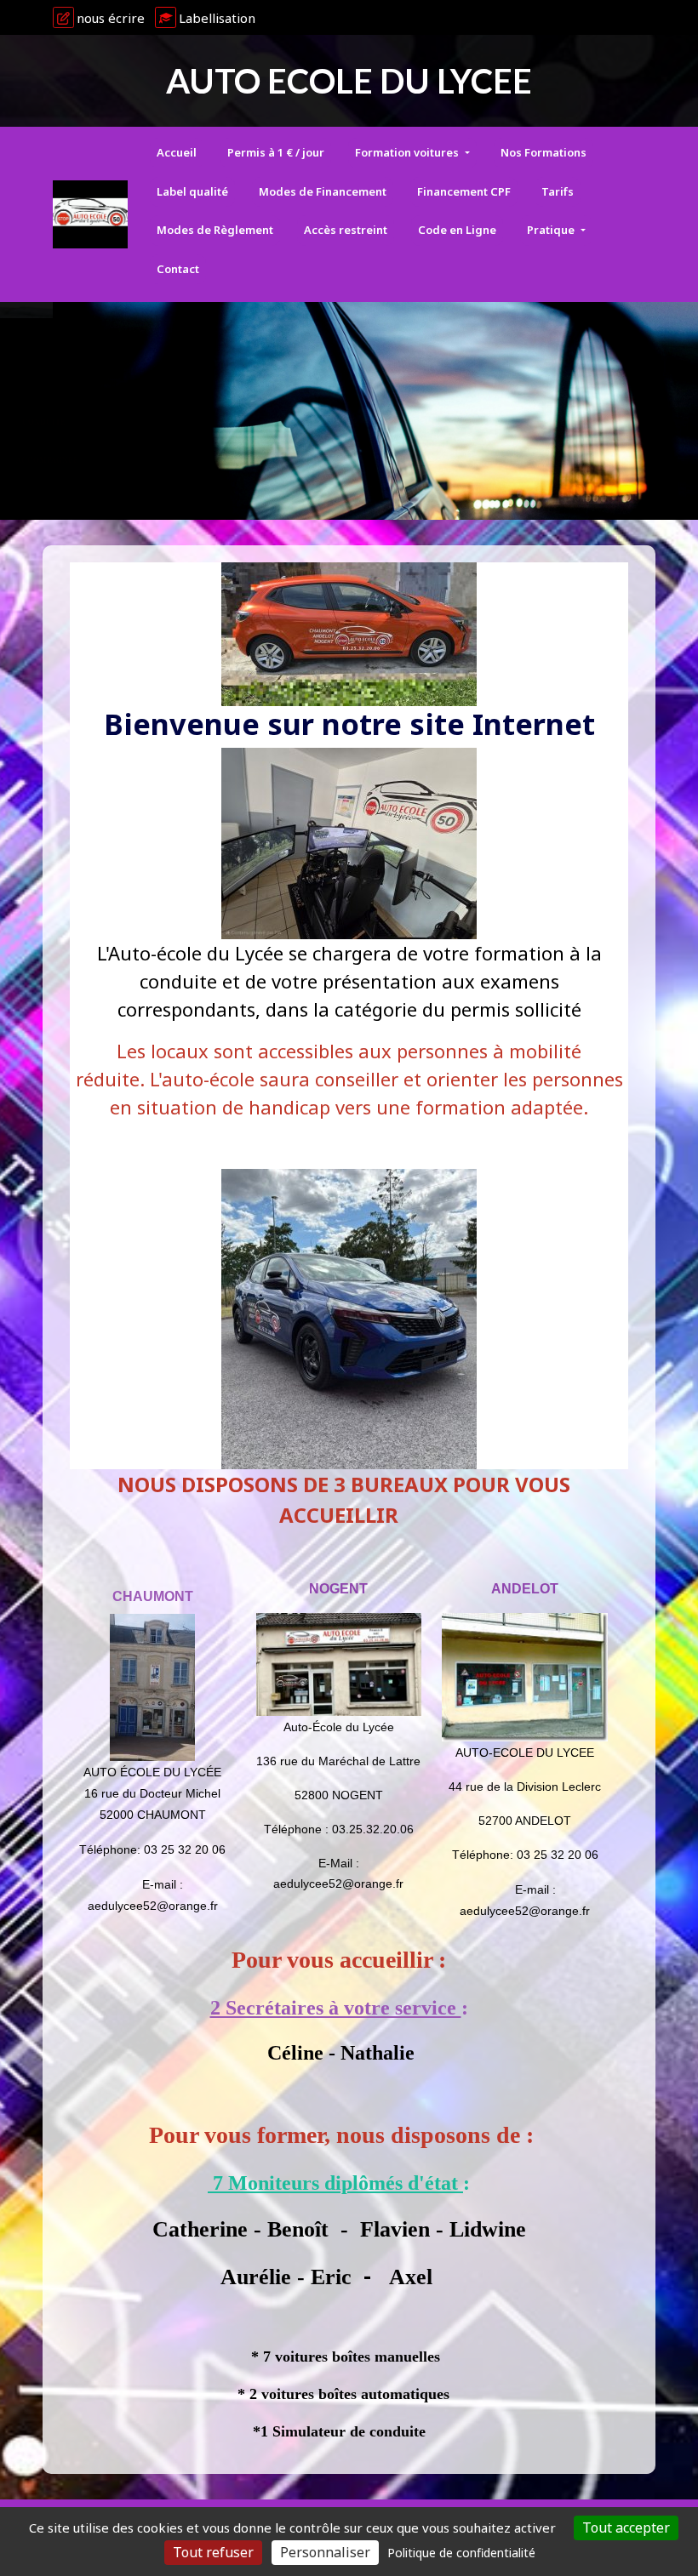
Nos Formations (544, 152)
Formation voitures (408, 152)
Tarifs (558, 191)
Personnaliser (325, 2552)
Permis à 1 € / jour (276, 152)
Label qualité (192, 191)
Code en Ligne (457, 230)
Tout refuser (213, 2552)
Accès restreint (346, 230)
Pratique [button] (552, 230)
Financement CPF (464, 191)
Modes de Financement (323, 191)
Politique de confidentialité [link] (461, 2553)
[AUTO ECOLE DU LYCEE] (90, 214)
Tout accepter (626, 2528)
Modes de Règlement (215, 230)
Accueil (177, 152)
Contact (178, 269)
